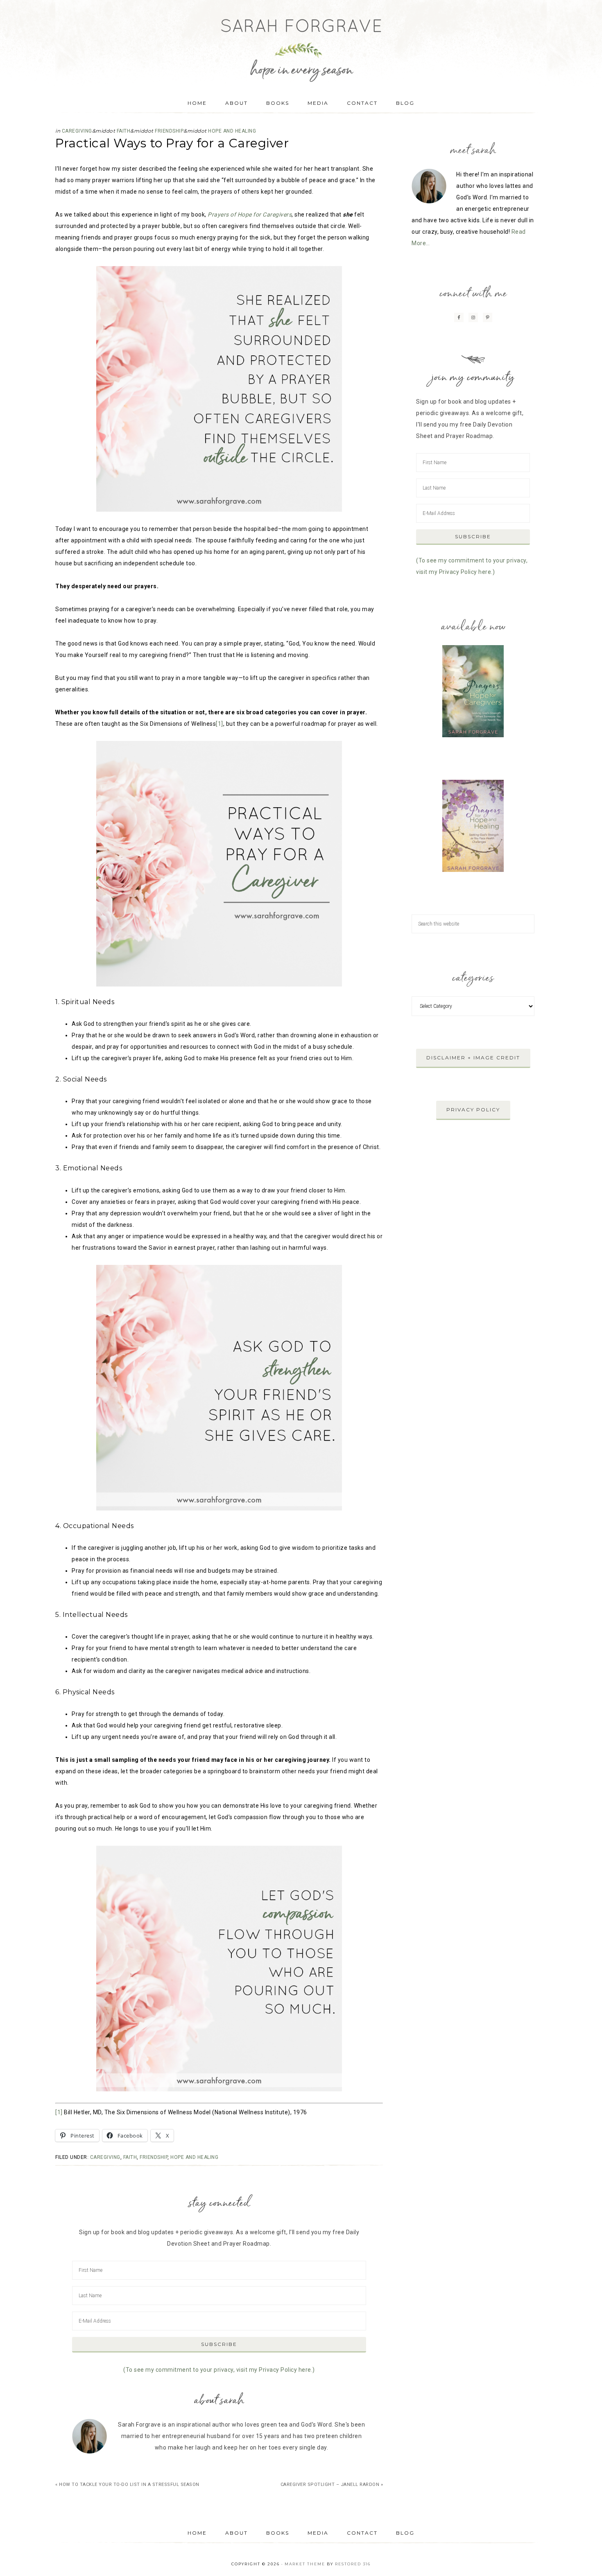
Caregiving (77, 131)
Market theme (305, 2564)
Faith (124, 131)
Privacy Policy (473, 1110)
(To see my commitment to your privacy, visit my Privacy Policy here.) (219, 2370)
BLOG (405, 2533)
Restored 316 (353, 2564)
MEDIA (318, 2533)
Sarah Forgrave (301, 43)
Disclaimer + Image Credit (473, 1058)
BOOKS (278, 2533)
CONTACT (362, 2533)
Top (583, 2557)
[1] (220, 724)
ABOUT (236, 2533)
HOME (197, 2533)
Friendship (169, 131)
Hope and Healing (232, 131)
